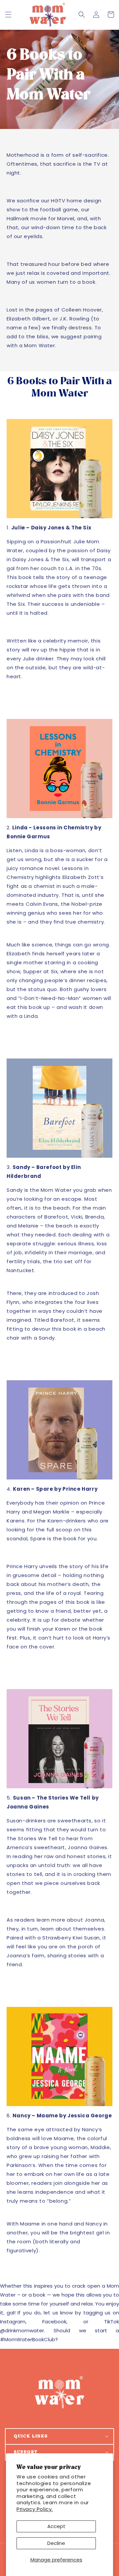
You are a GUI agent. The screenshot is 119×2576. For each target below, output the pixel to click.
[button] (8, 15)
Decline (56, 2543)
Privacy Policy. (35, 2509)
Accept (56, 2526)
